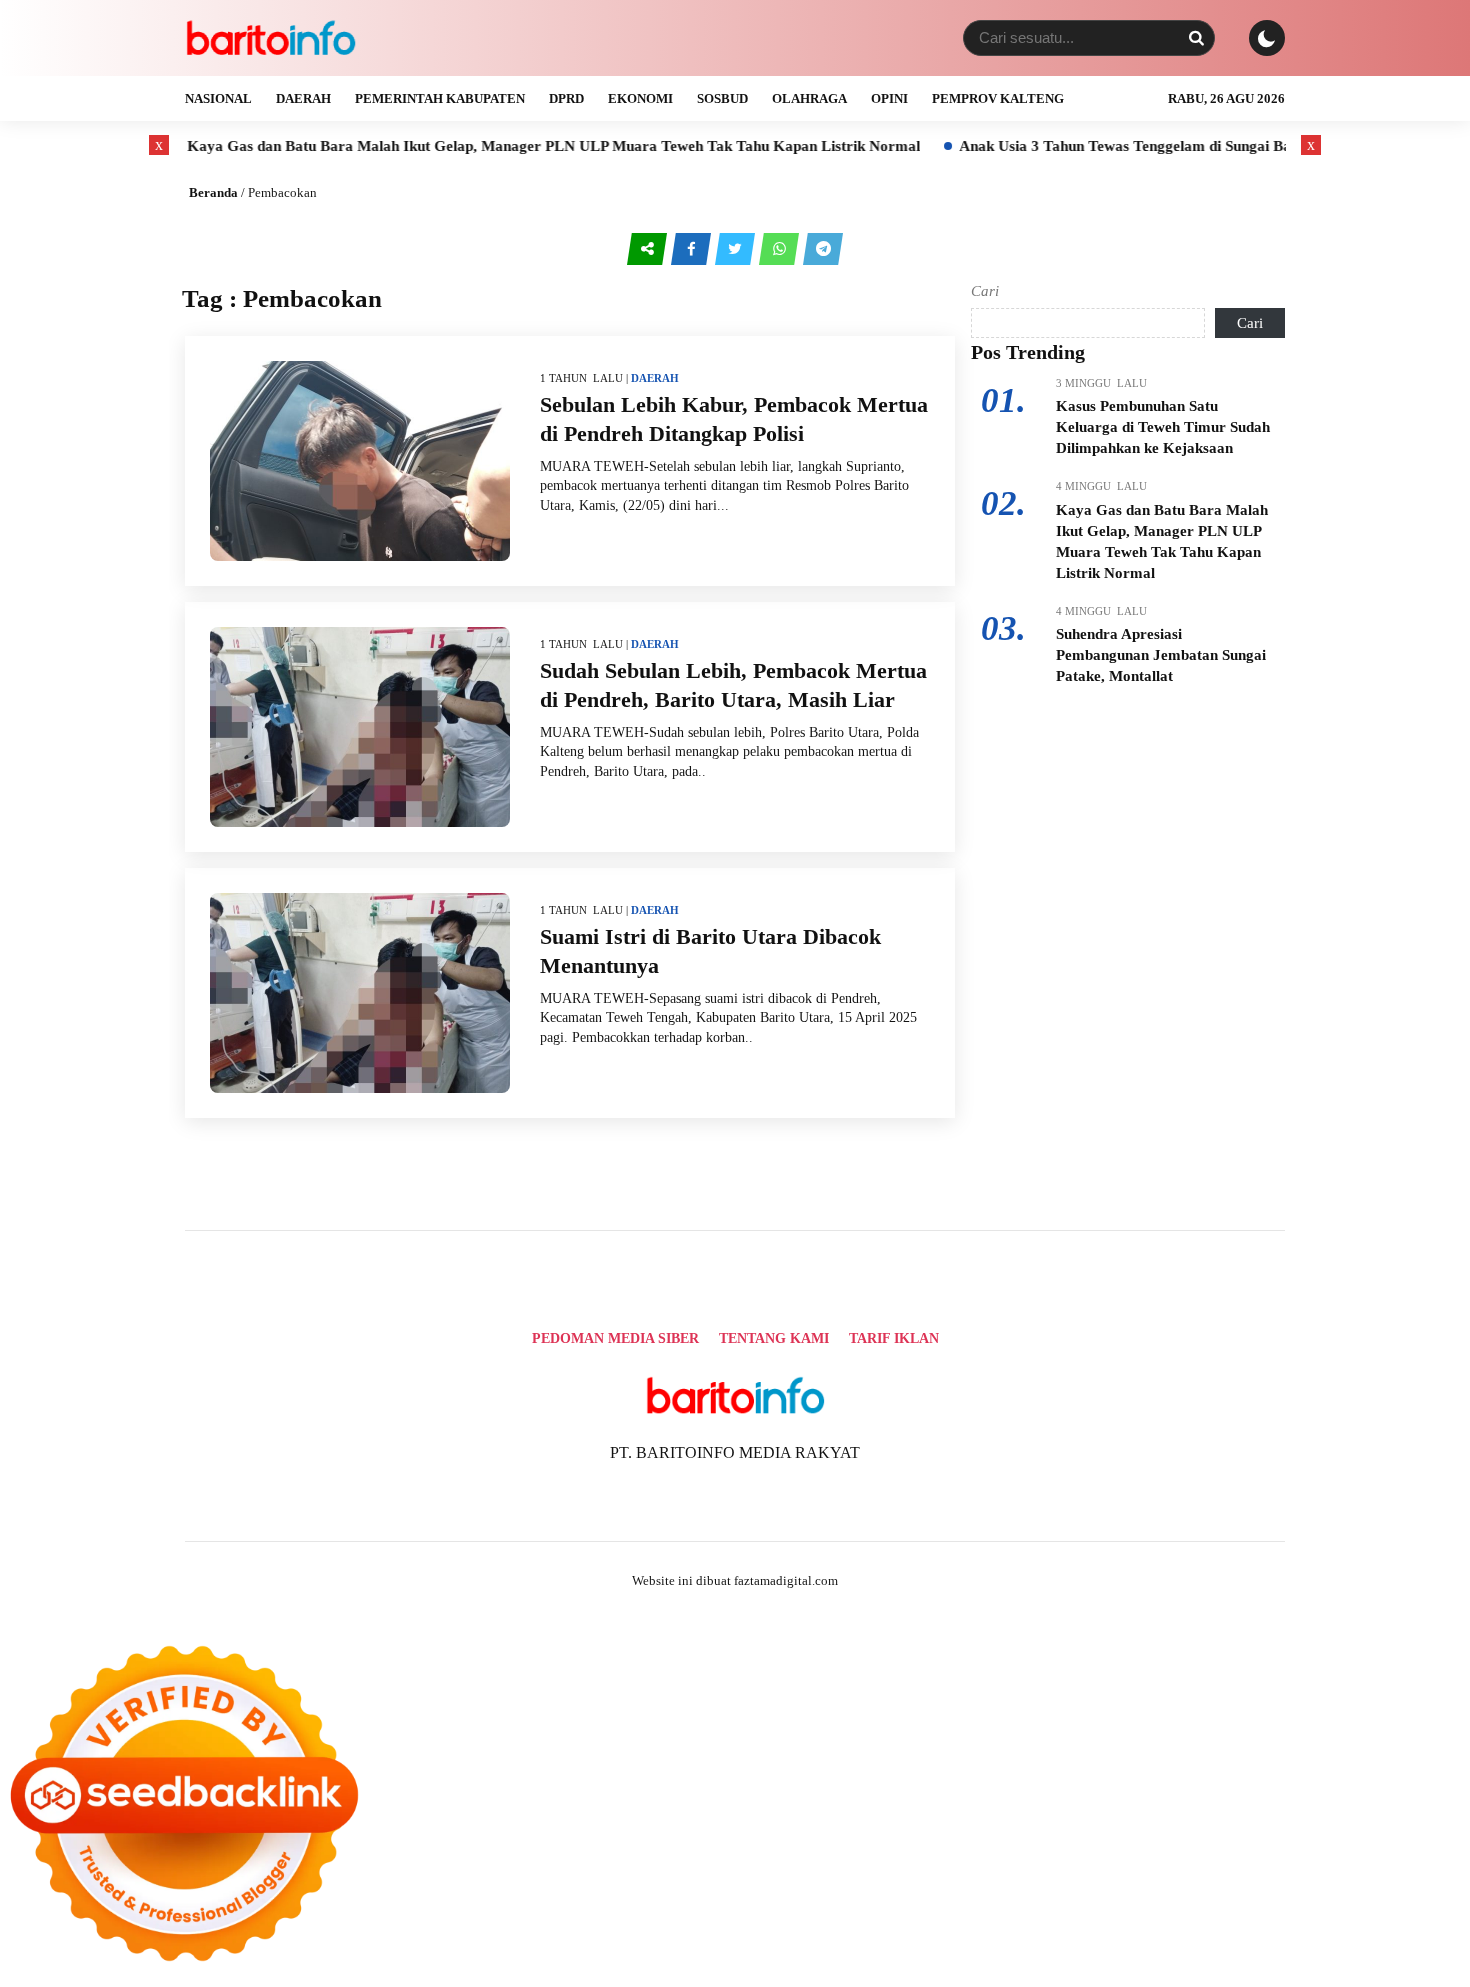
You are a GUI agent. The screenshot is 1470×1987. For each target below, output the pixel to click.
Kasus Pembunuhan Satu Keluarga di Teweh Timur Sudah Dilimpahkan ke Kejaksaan (1163, 427)
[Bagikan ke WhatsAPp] (781, 248)
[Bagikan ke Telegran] (823, 248)
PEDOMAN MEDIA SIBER (615, 1338)
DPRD (566, 98)
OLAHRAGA (809, 98)
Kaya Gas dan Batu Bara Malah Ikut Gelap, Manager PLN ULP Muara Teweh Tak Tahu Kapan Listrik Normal (486, 146)
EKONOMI (640, 98)
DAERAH (303, 98)
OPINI (889, 98)
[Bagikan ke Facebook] (693, 248)
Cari (985, 291)
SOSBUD (722, 98)
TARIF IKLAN (894, 1338)
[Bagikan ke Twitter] (737, 248)
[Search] (1196, 38)
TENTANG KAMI (774, 1338)
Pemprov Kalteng (998, 98)
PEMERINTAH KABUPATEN (440, 98)
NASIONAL (218, 98)
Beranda (213, 192)
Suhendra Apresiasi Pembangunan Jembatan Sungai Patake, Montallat (1161, 655)
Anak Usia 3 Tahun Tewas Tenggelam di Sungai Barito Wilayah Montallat (1133, 146)
